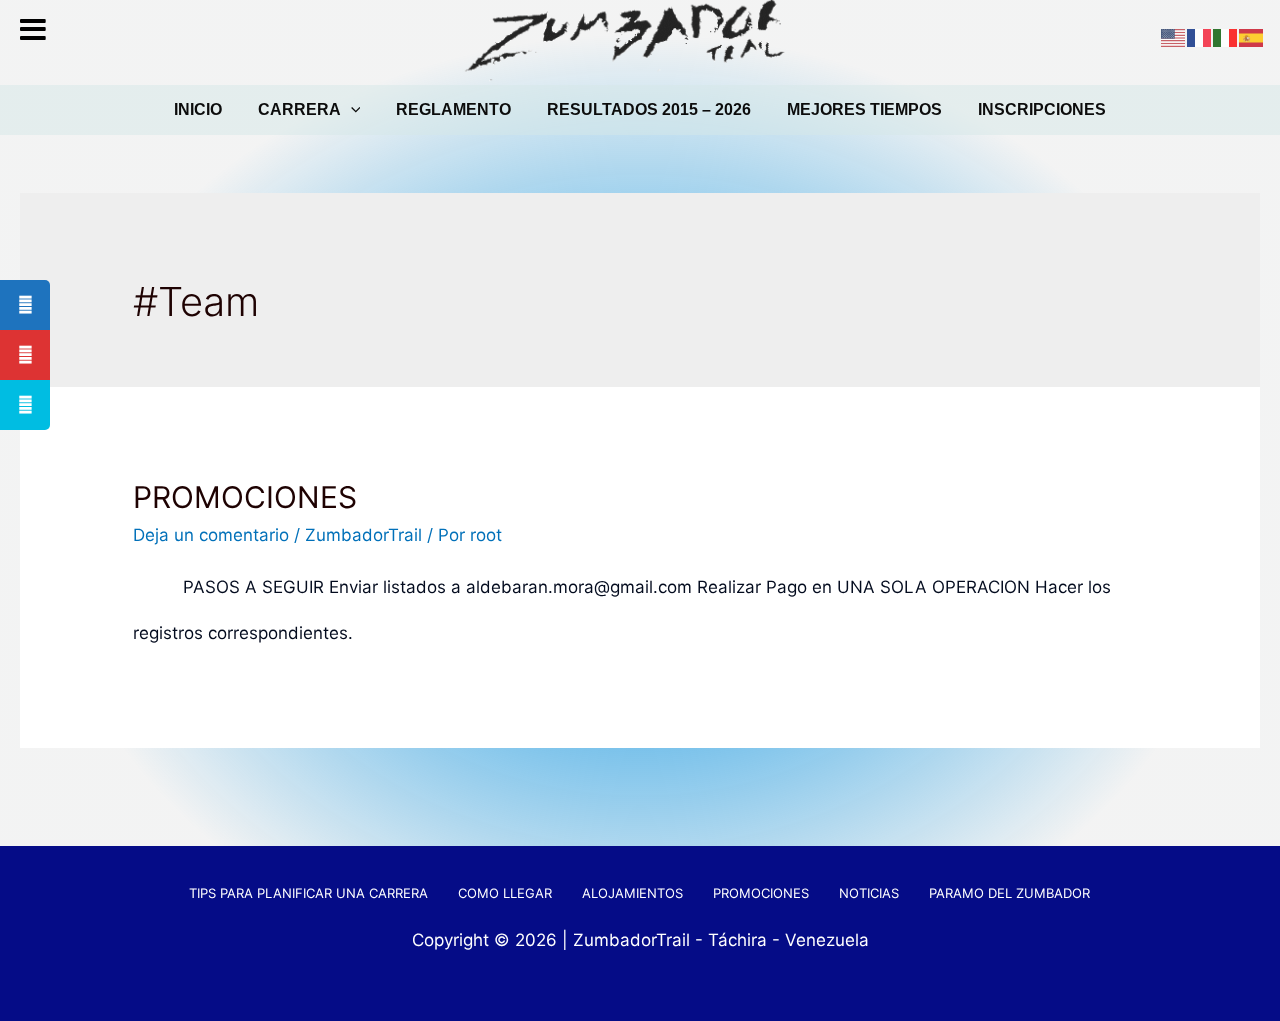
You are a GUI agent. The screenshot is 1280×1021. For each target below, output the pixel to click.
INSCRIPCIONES (1042, 109)
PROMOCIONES (245, 497)
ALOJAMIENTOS (632, 893)
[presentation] (351, 110)
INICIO (198, 109)
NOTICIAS (869, 893)
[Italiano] (1226, 37)
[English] (1174, 37)
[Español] (1252, 37)
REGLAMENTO (453, 109)
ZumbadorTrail (363, 535)
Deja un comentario (211, 535)
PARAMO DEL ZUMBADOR (1009, 893)
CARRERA (299, 109)
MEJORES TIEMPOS (864, 109)
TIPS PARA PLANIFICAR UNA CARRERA (308, 893)
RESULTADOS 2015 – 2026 (649, 109)
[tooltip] (25, 305)
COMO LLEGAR (505, 893)
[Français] (1200, 37)
